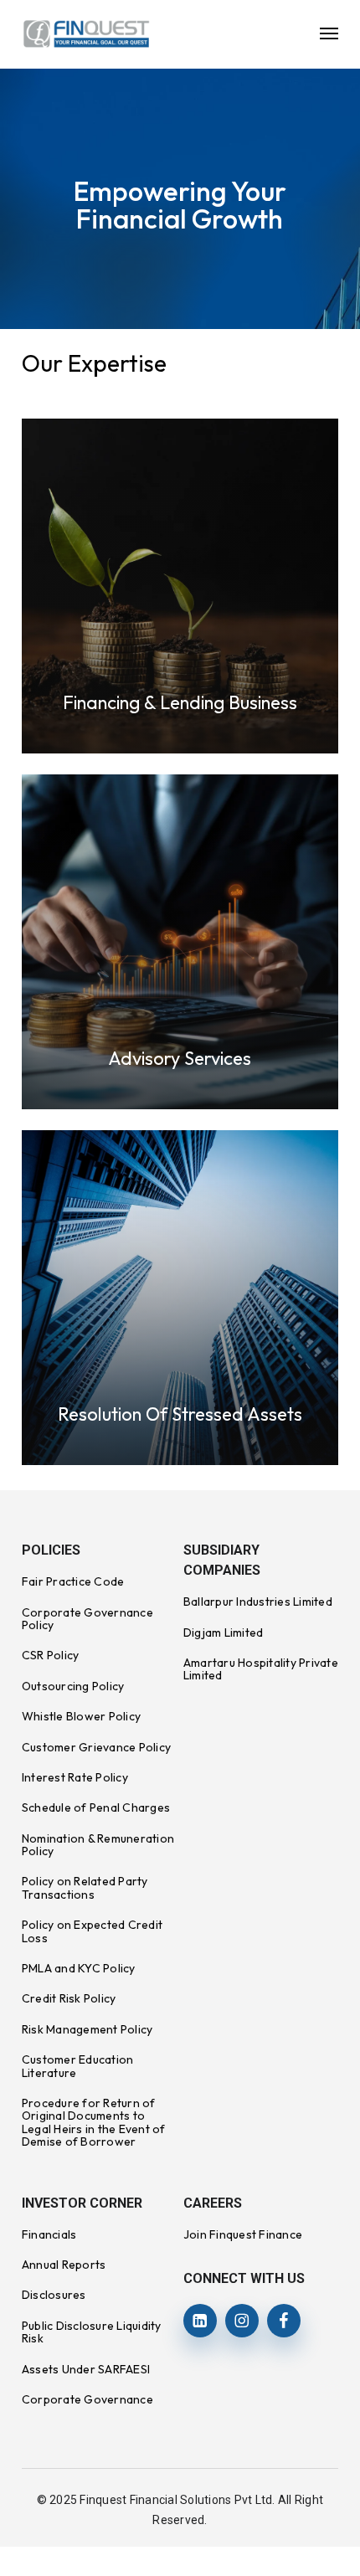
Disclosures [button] (54, 2295)
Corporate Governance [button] (87, 2399)
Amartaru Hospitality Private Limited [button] (261, 1669)
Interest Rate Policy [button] (75, 1777)
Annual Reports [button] (64, 2265)
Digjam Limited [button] (224, 1632)
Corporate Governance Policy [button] (87, 1619)
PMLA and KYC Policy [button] (79, 1968)
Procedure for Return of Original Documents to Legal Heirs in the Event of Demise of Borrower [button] (94, 2122)
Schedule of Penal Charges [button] (96, 1807)
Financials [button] (49, 2234)
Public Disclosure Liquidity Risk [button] (92, 2332)
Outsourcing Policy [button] (73, 1686)
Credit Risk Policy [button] (69, 1998)
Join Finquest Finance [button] (243, 2234)
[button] (329, 33)
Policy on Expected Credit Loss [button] (92, 1931)
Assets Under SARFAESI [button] (86, 2369)
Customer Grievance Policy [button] (96, 1747)
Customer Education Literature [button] (78, 2066)
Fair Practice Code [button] (73, 1581)
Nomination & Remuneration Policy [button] (98, 1845)
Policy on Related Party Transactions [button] (85, 1887)
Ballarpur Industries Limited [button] (258, 1602)
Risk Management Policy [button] (87, 2029)
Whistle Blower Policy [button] (81, 1716)
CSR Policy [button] (51, 1655)
